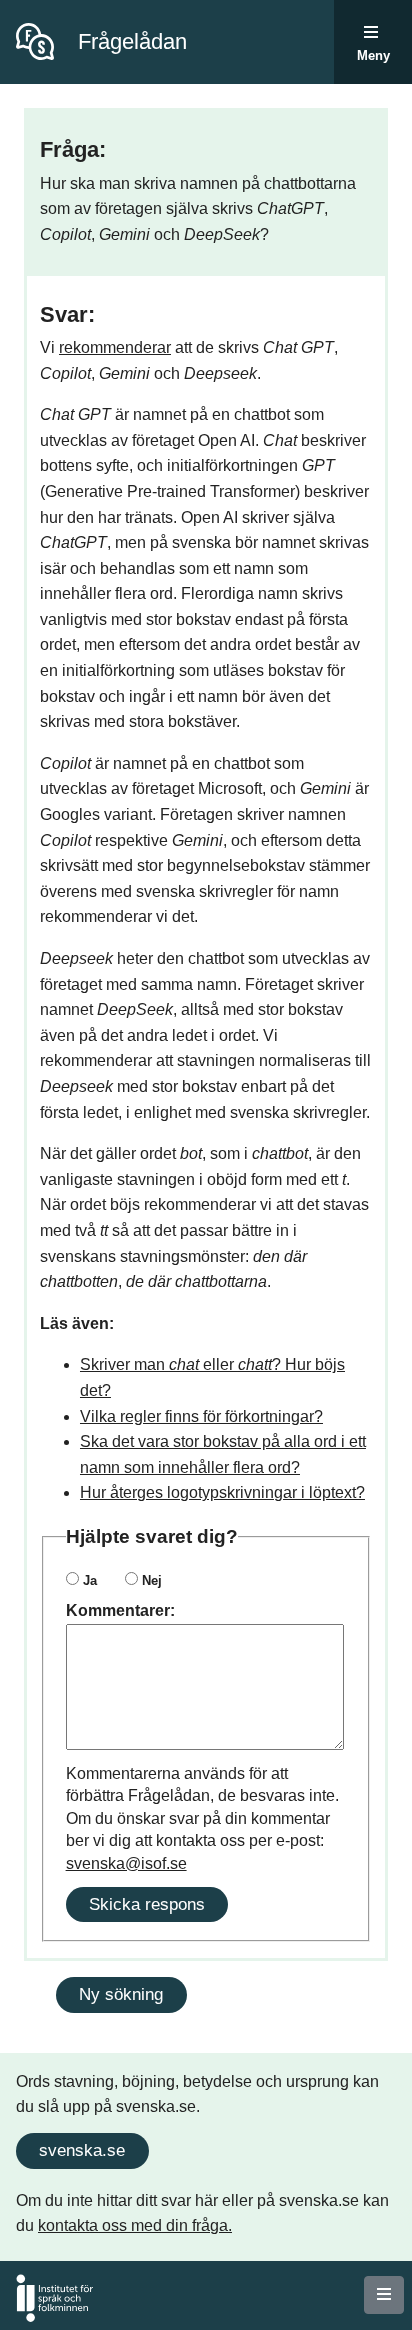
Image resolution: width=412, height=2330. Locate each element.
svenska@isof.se (126, 1863)
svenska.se (82, 2150)
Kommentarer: (120, 1610)
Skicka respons (147, 1904)
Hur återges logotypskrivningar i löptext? (222, 1492)
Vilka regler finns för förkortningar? (201, 1416)
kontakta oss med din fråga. (135, 2225)
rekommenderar (115, 347)
